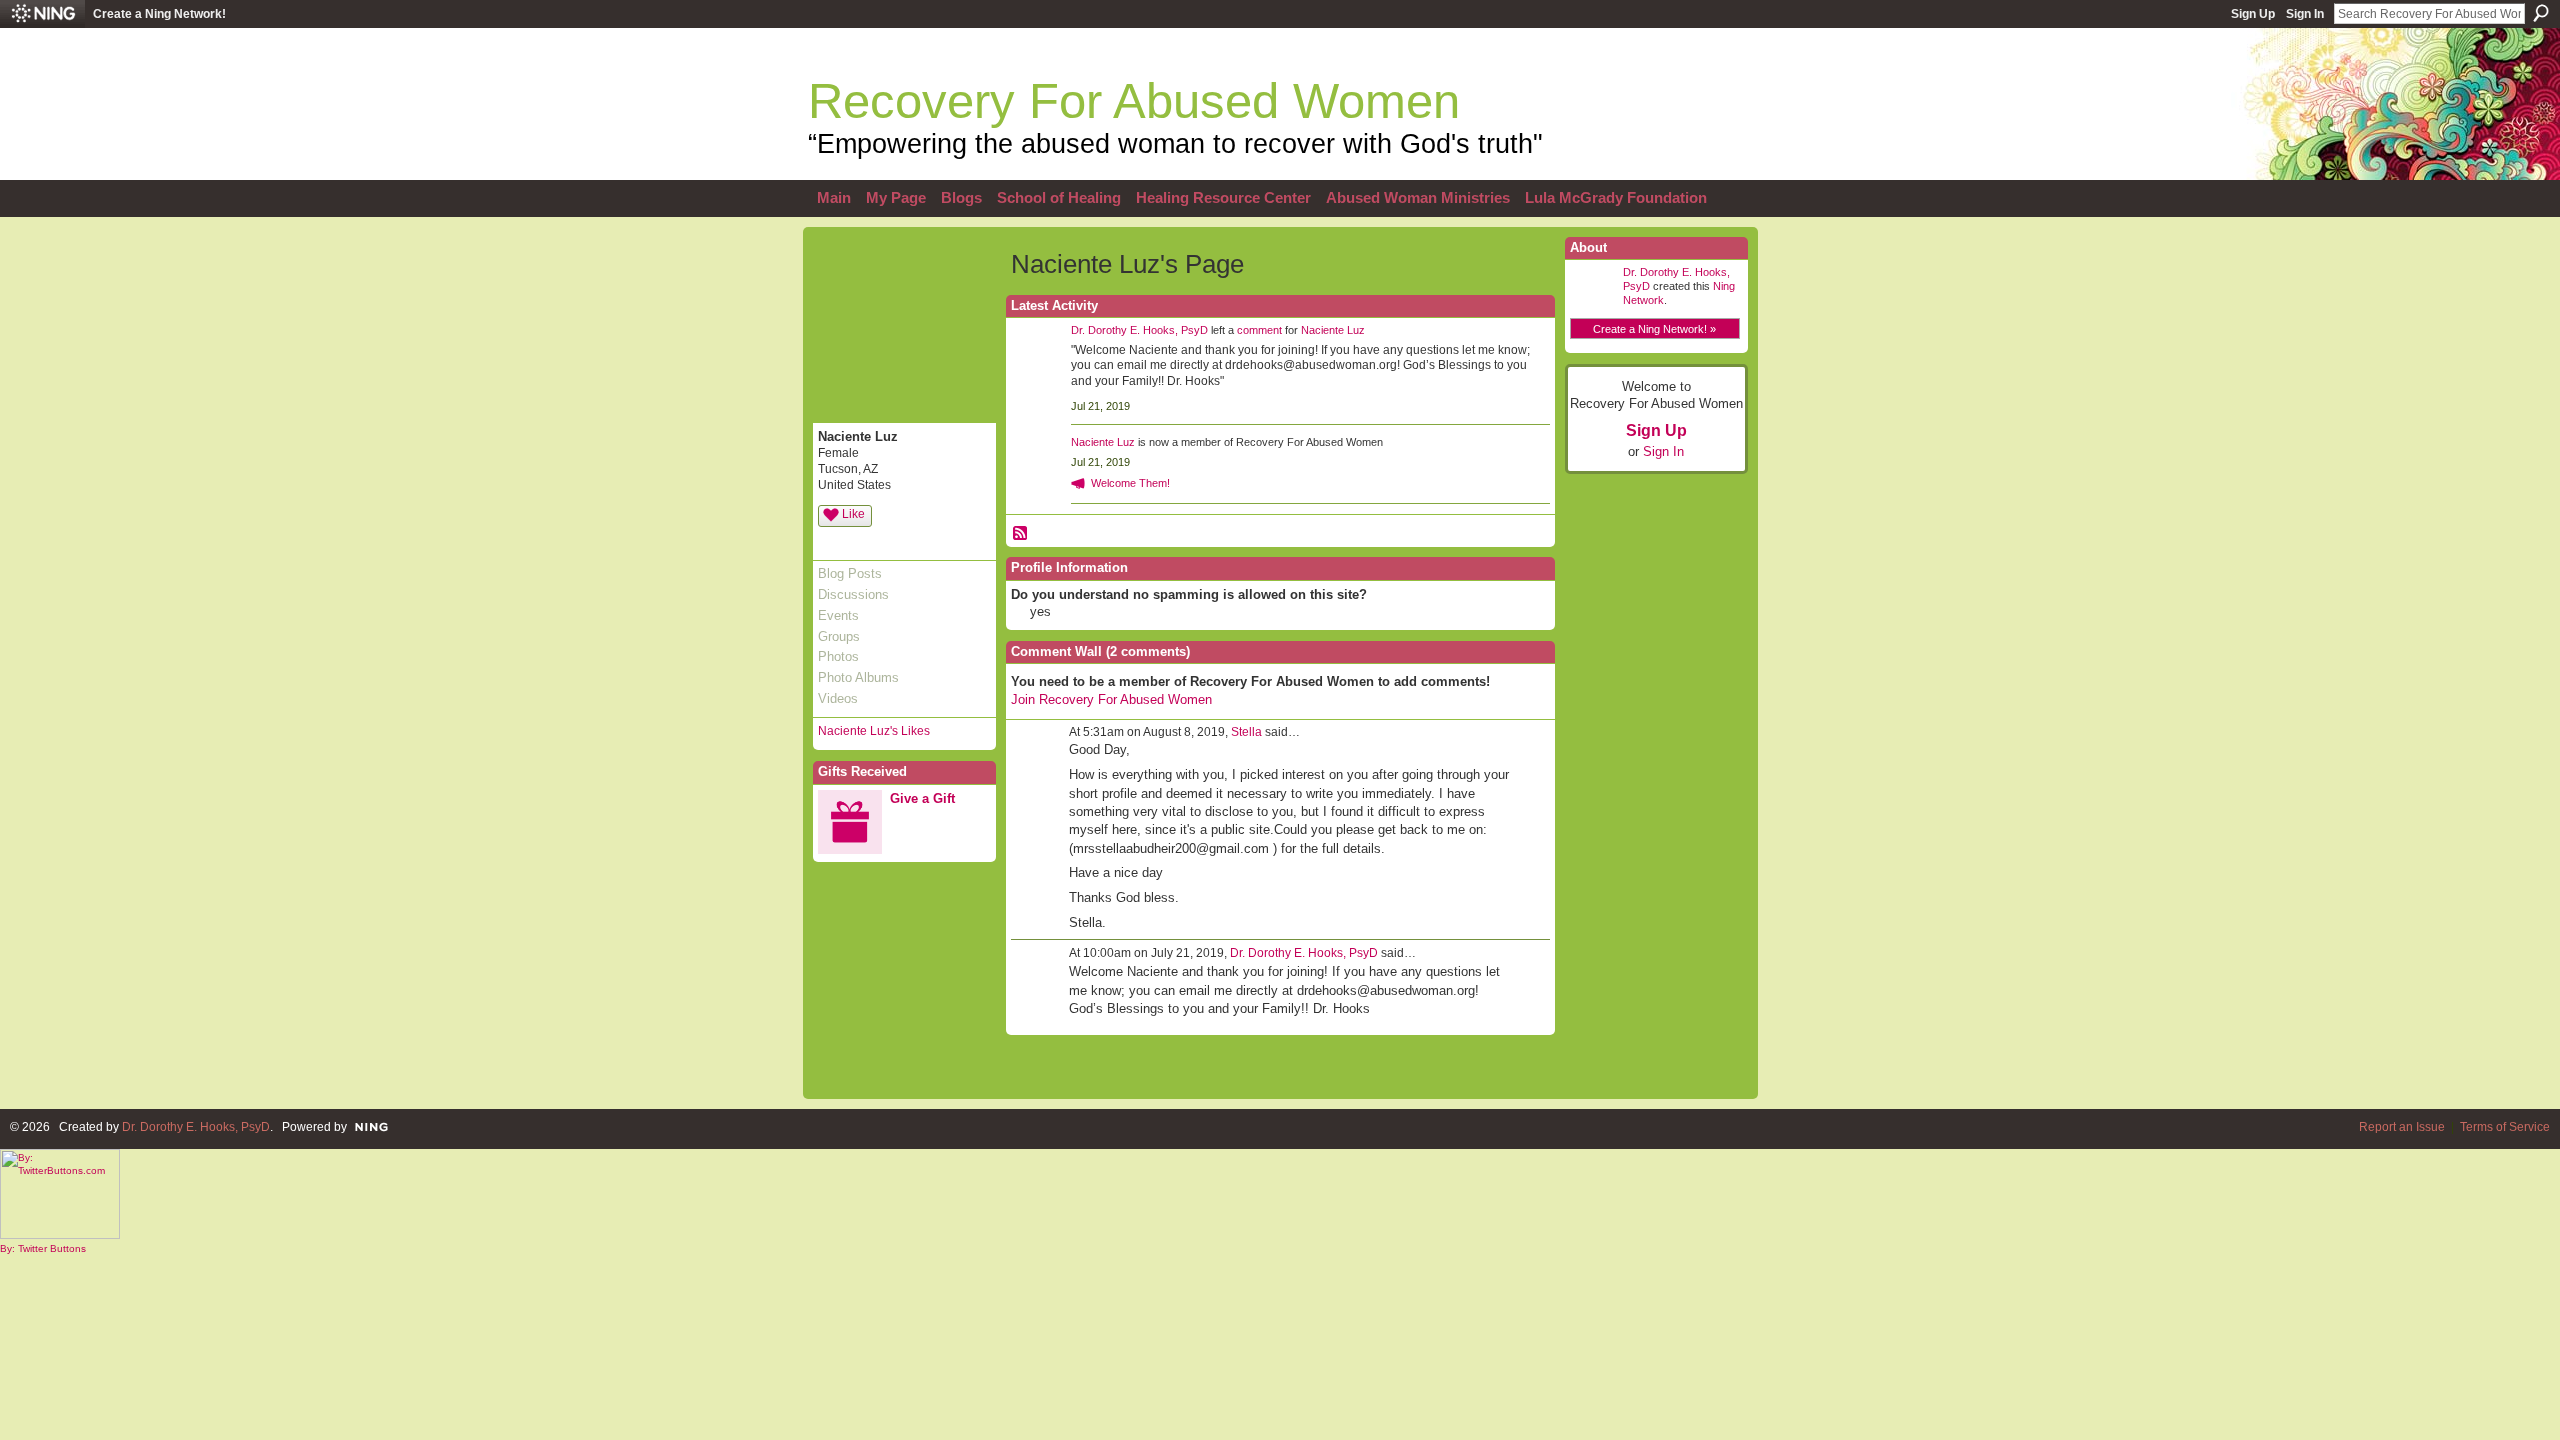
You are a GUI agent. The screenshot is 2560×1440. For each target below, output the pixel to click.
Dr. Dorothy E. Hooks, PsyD (1139, 330)
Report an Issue (2402, 1127)
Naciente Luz (1333, 330)
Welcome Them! (1130, 483)
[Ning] (42, 14)
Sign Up (2253, 14)
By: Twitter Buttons (43, 1248)
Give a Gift (922, 798)
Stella (1246, 732)
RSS (1021, 534)
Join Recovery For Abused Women (1111, 699)
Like (853, 514)
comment (1259, 330)
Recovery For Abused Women (1134, 101)
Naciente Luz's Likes (874, 731)
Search (2541, 13)
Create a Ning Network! (159, 14)
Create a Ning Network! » (1654, 329)
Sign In (2305, 14)
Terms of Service (2505, 1127)
